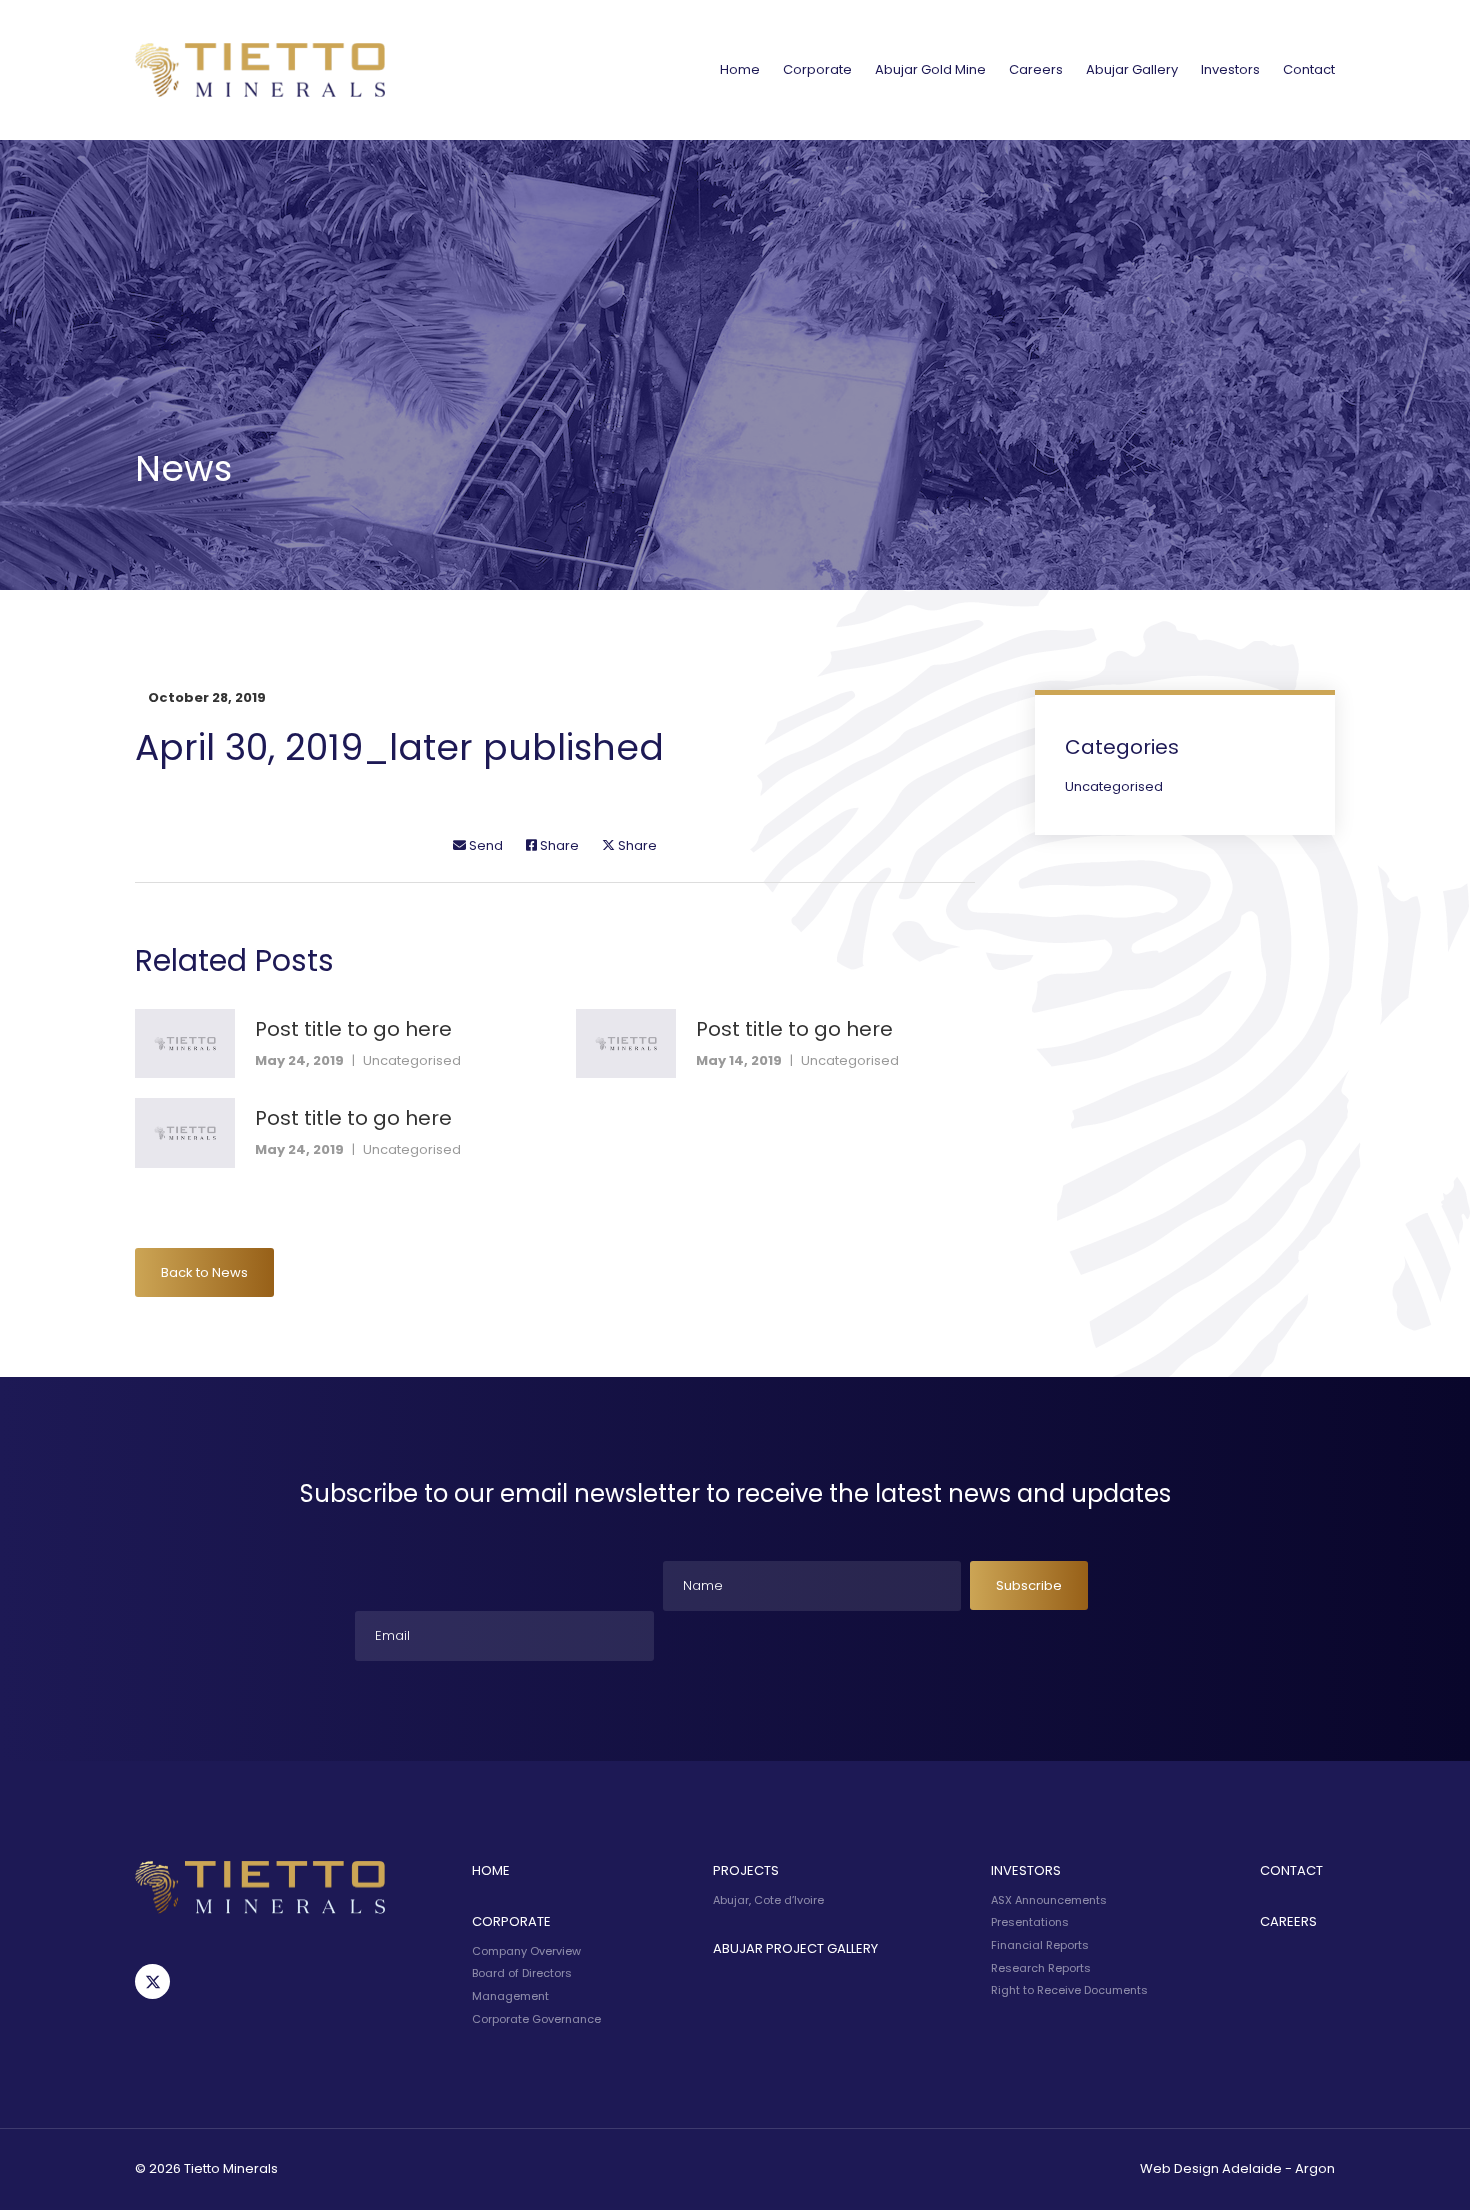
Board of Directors (522, 1973)
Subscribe (1029, 1585)
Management (510, 1996)
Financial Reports (1040, 1945)
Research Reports (1041, 1968)
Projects (746, 1870)
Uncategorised (412, 1060)
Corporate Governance (536, 2019)
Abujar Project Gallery (795, 1948)
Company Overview (526, 1951)
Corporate (817, 69)
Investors (1230, 69)
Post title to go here (353, 1029)
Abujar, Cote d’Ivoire (768, 1900)
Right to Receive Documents (1069, 1990)
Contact (1309, 69)
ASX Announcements (1049, 1900)
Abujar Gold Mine (930, 69)
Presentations (1030, 1922)
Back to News (204, 1272)
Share (558, 845)
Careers (1036, 69)
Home (740, 69)
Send (484, 845)
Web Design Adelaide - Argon (1237, 2168)
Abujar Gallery (1132, 69)
